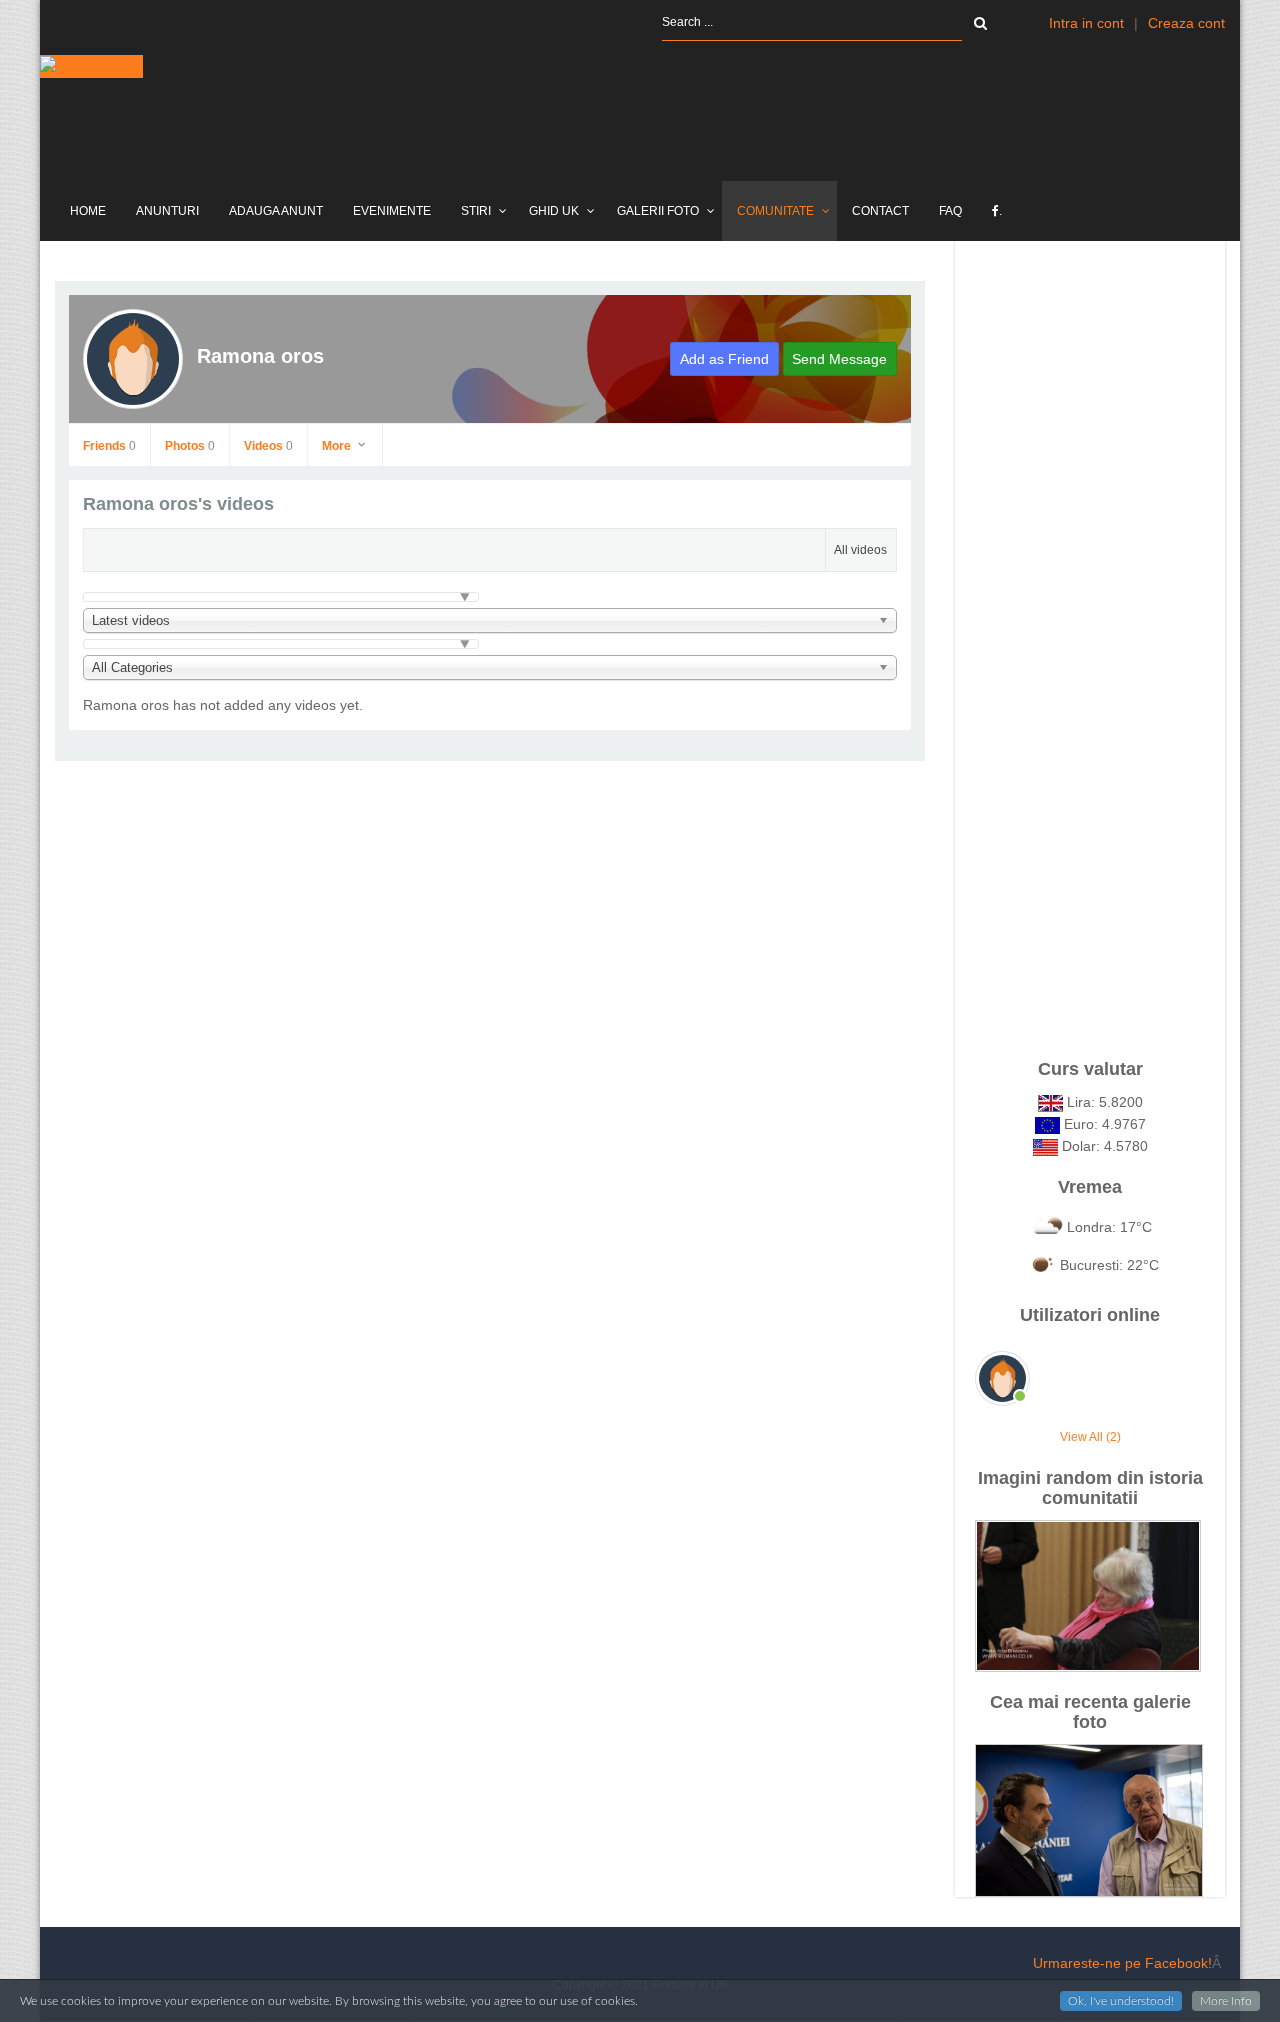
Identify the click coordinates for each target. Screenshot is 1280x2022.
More (338, 446)
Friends (109, 446)
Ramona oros (260, 356)
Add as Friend (724, 359)
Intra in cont (1086, 23)
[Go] (980, 23)
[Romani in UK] (91, 66)
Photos (190, 446)
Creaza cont (1186, 23)
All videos (860, 550)
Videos (268, 446)
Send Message (839, 359)
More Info (1226, 2001)
